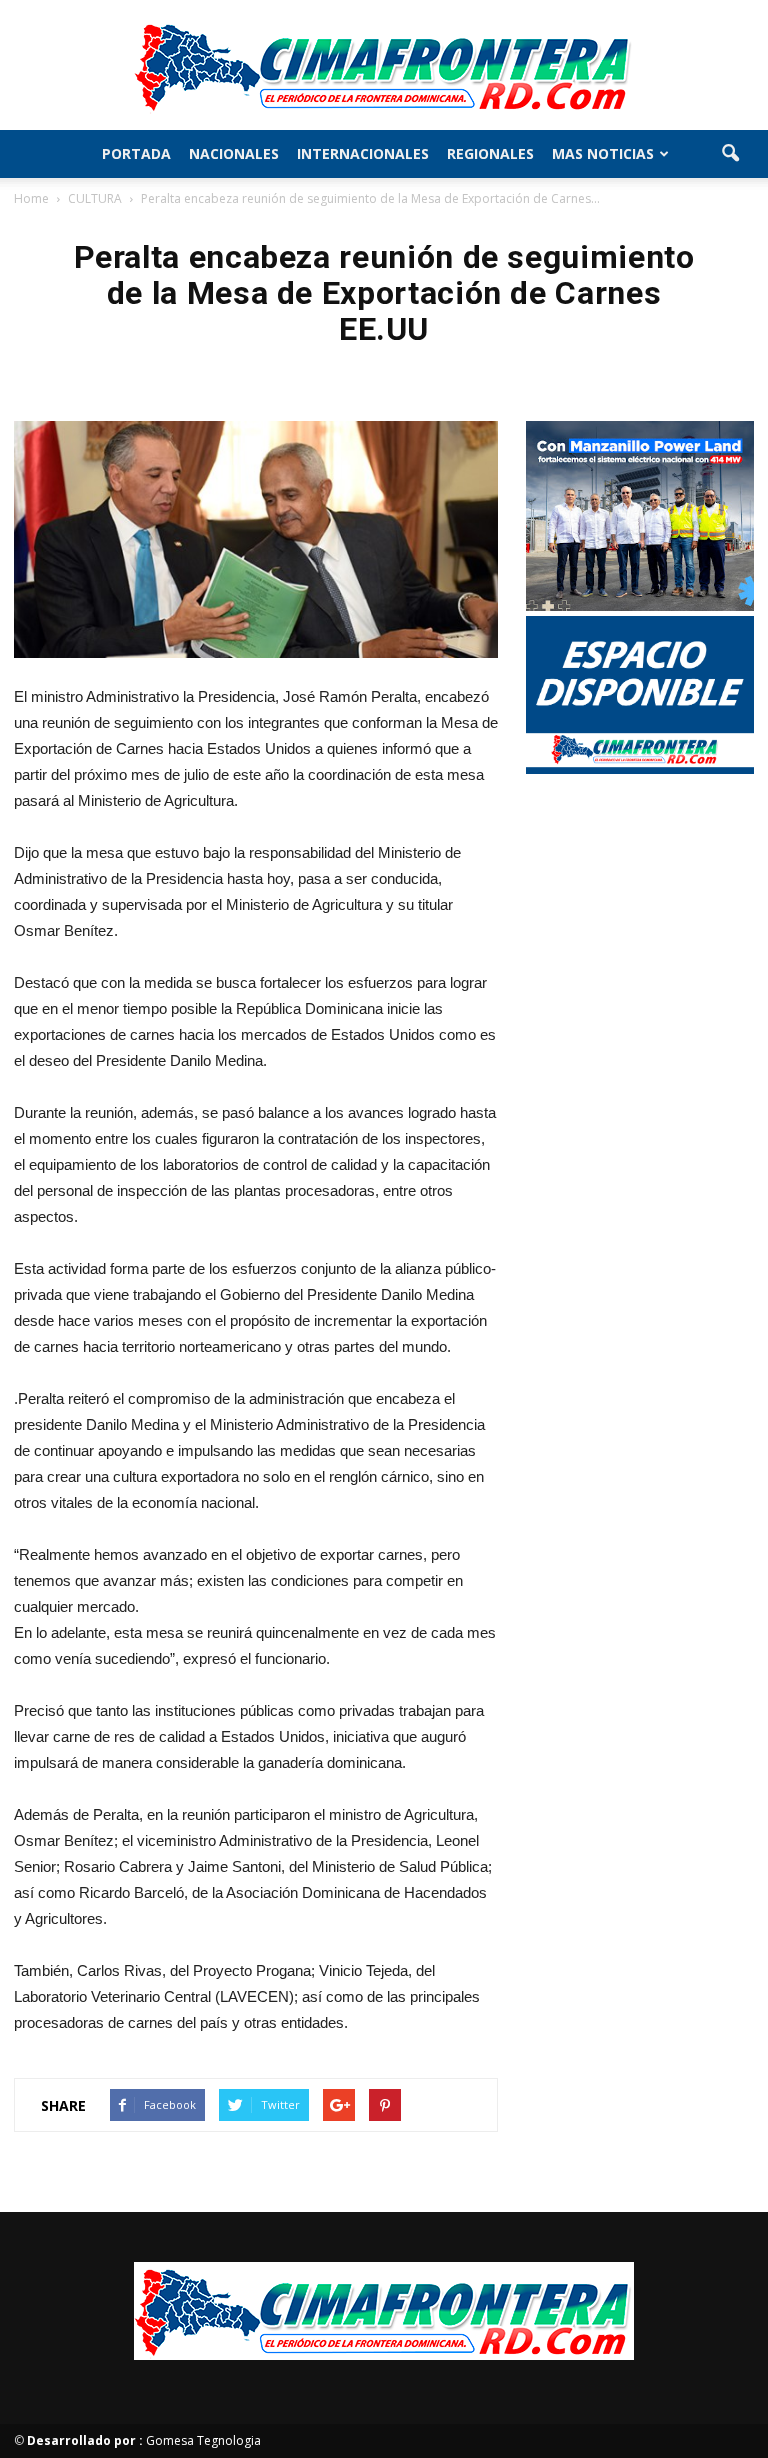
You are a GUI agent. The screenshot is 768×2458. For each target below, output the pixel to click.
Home (31, 198)
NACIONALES (234, 153)
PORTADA (136, 153)
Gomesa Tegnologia (144, 2440)
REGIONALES (490, 153)
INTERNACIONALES (363, 153)
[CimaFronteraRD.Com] (384, 66)
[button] (730, 154)
